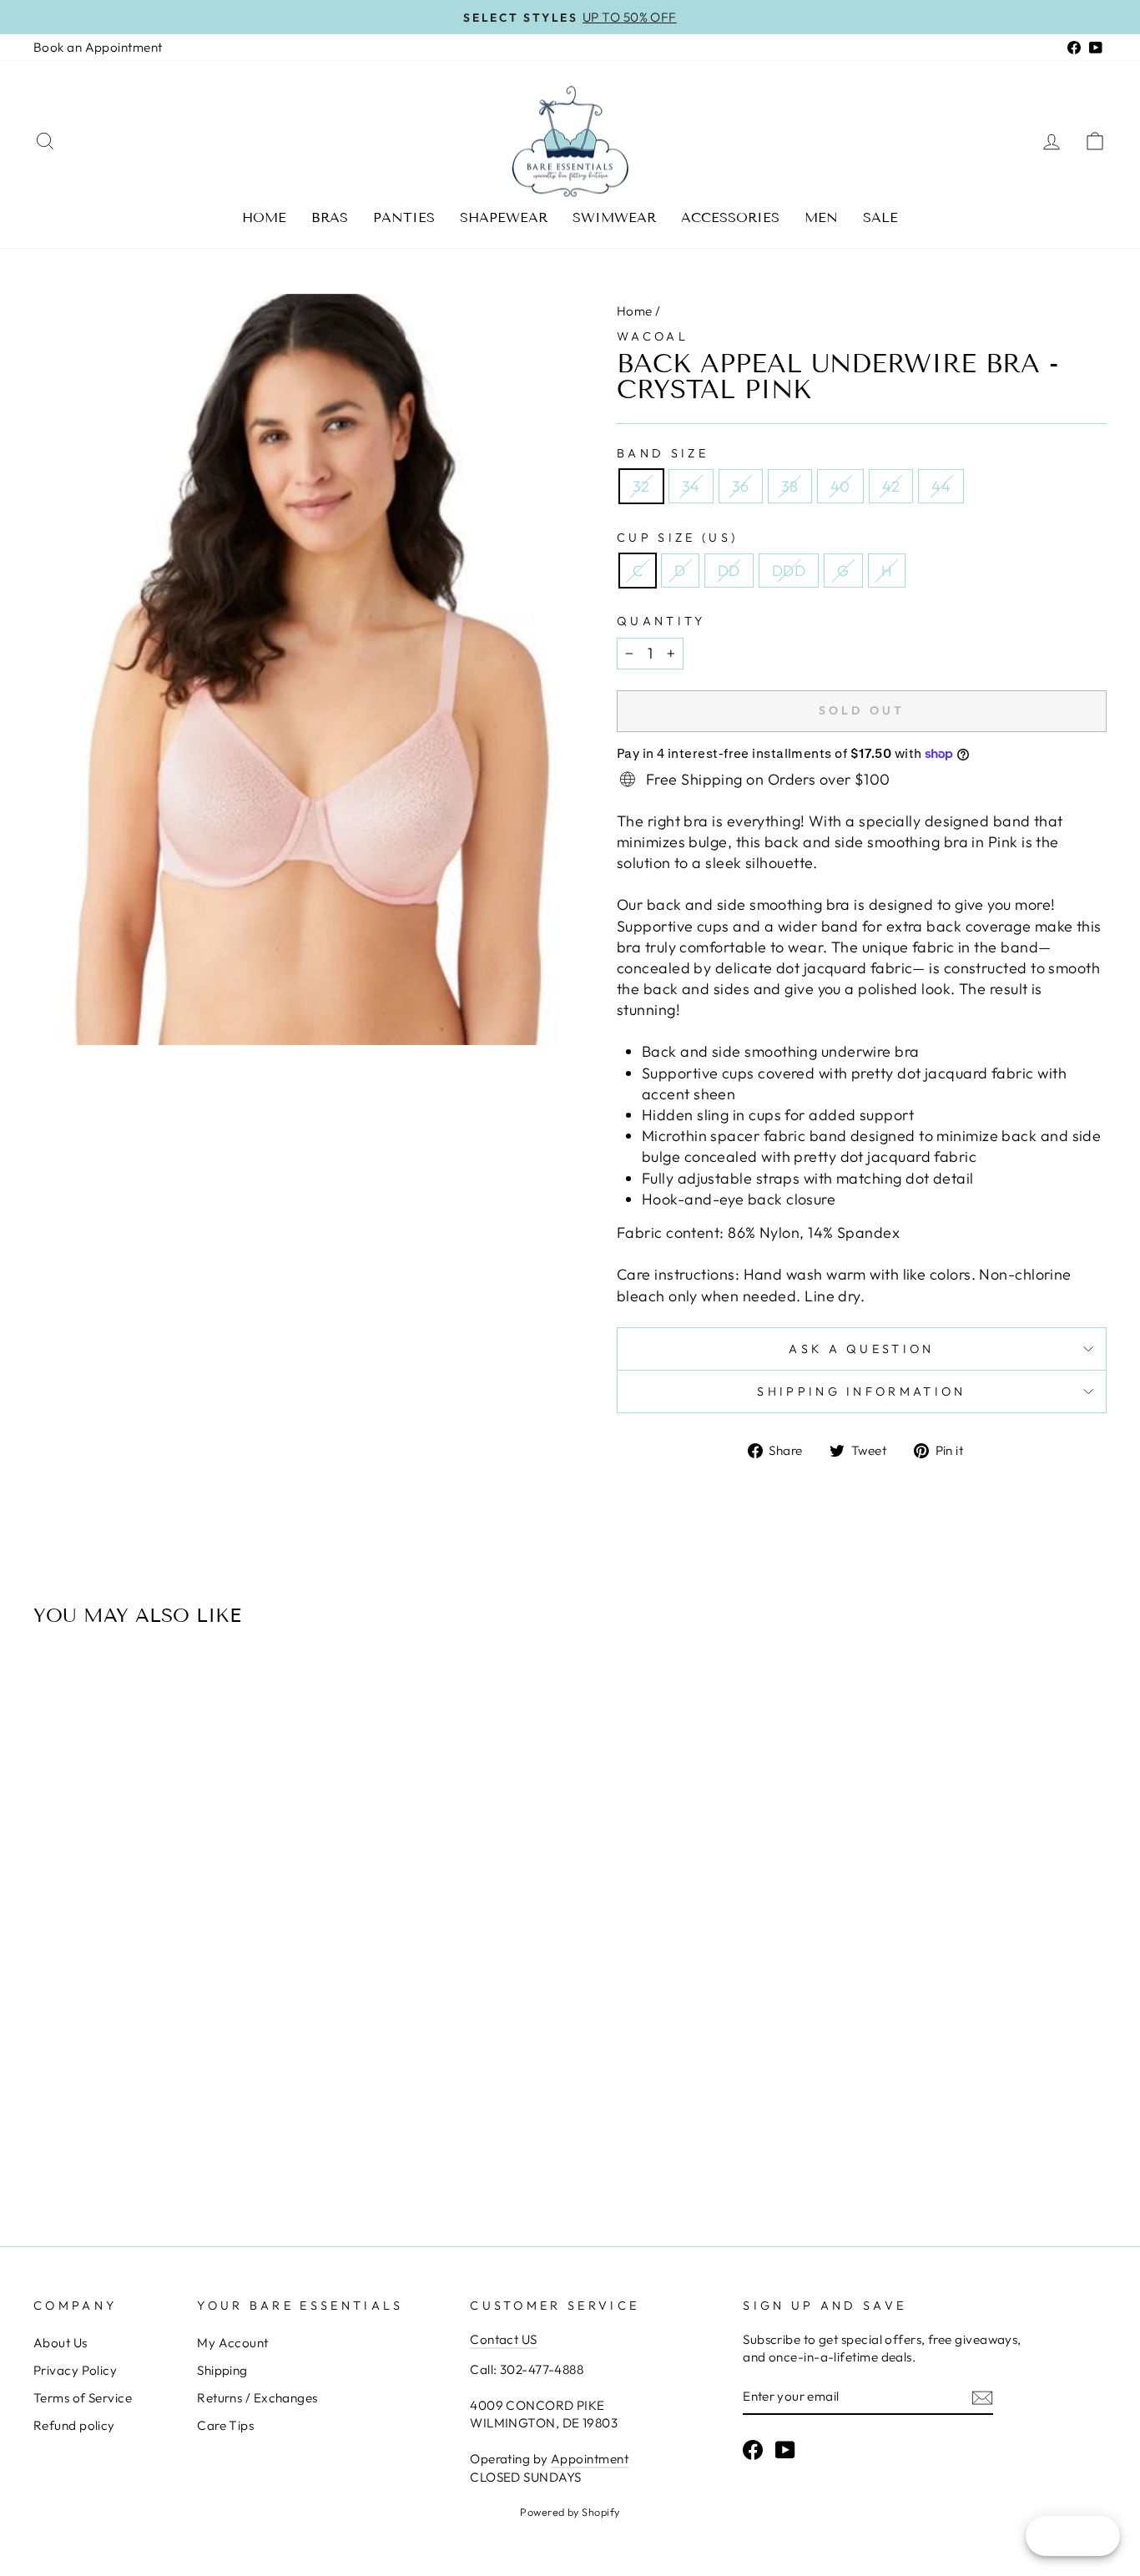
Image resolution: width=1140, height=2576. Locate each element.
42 (891, 486)
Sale (880, 217)
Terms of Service (83, 2398)
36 (741, 486)
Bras (330, 217)
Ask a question (861, 1349)
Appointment (590, 2459)
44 (941, 486)
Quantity (661, 621)
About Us (61, 2343)
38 (790, 486)
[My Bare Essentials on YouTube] (785, 2450)
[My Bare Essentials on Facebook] (753, 2450)
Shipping (222, 2370)
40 (840, 486)
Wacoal (653, 336)
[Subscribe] (982, 2397)
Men (821, 217)
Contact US (504, 2339)
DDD (789, 571)
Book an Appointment (98, 47)
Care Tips (225, 2425)
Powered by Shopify (570, 2512)
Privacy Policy (75, 2370)
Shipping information (861, 1392)
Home (264, 217)
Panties (404, 217)
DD (729, 571)
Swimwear (614, 217)
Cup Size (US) (677, 538)
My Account (233, 2343)
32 (641, 486)
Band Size (663, 453)
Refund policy (74, 2425)
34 (691, 486)
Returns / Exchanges (257, 2398)
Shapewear (504, 217)
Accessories (730, 217)
